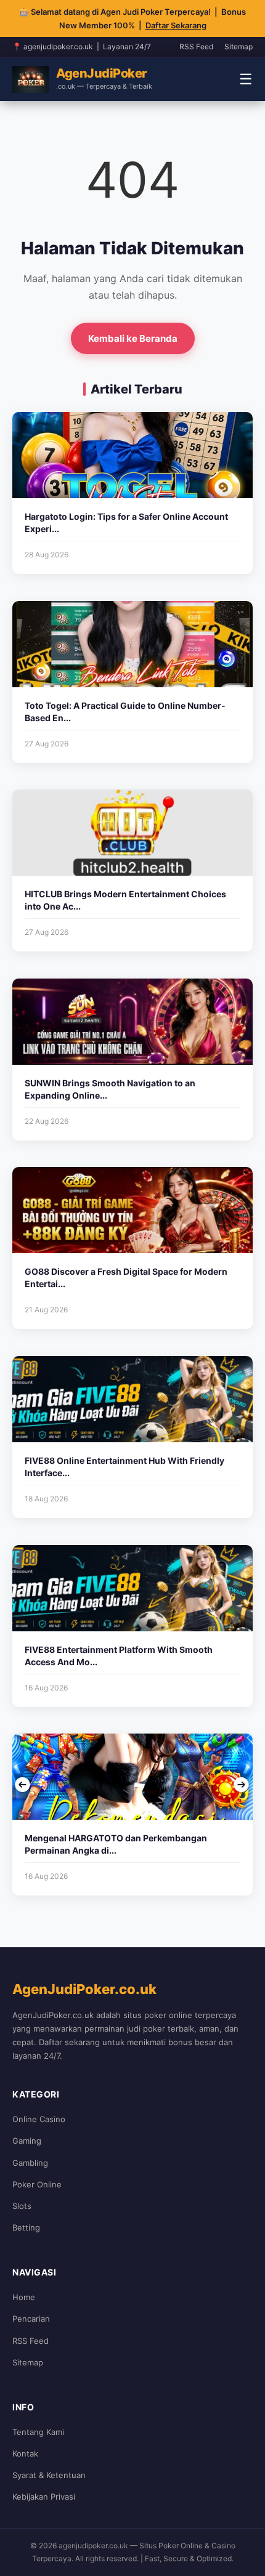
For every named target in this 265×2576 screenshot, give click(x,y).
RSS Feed (196, 46)
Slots (22, 2206)
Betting (26, 2227)
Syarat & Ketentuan (49, 2475)
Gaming (27, 2141)
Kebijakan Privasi (44, 2497)
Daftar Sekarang (176, 25)
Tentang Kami (38, 2432)
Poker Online (37, 2184)
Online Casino (39, 2119)
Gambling (30, 2163)
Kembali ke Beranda (133, 338)
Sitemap (238, 46)
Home (24, 2297)
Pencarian (31, 2319)
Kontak (25, 2453)
